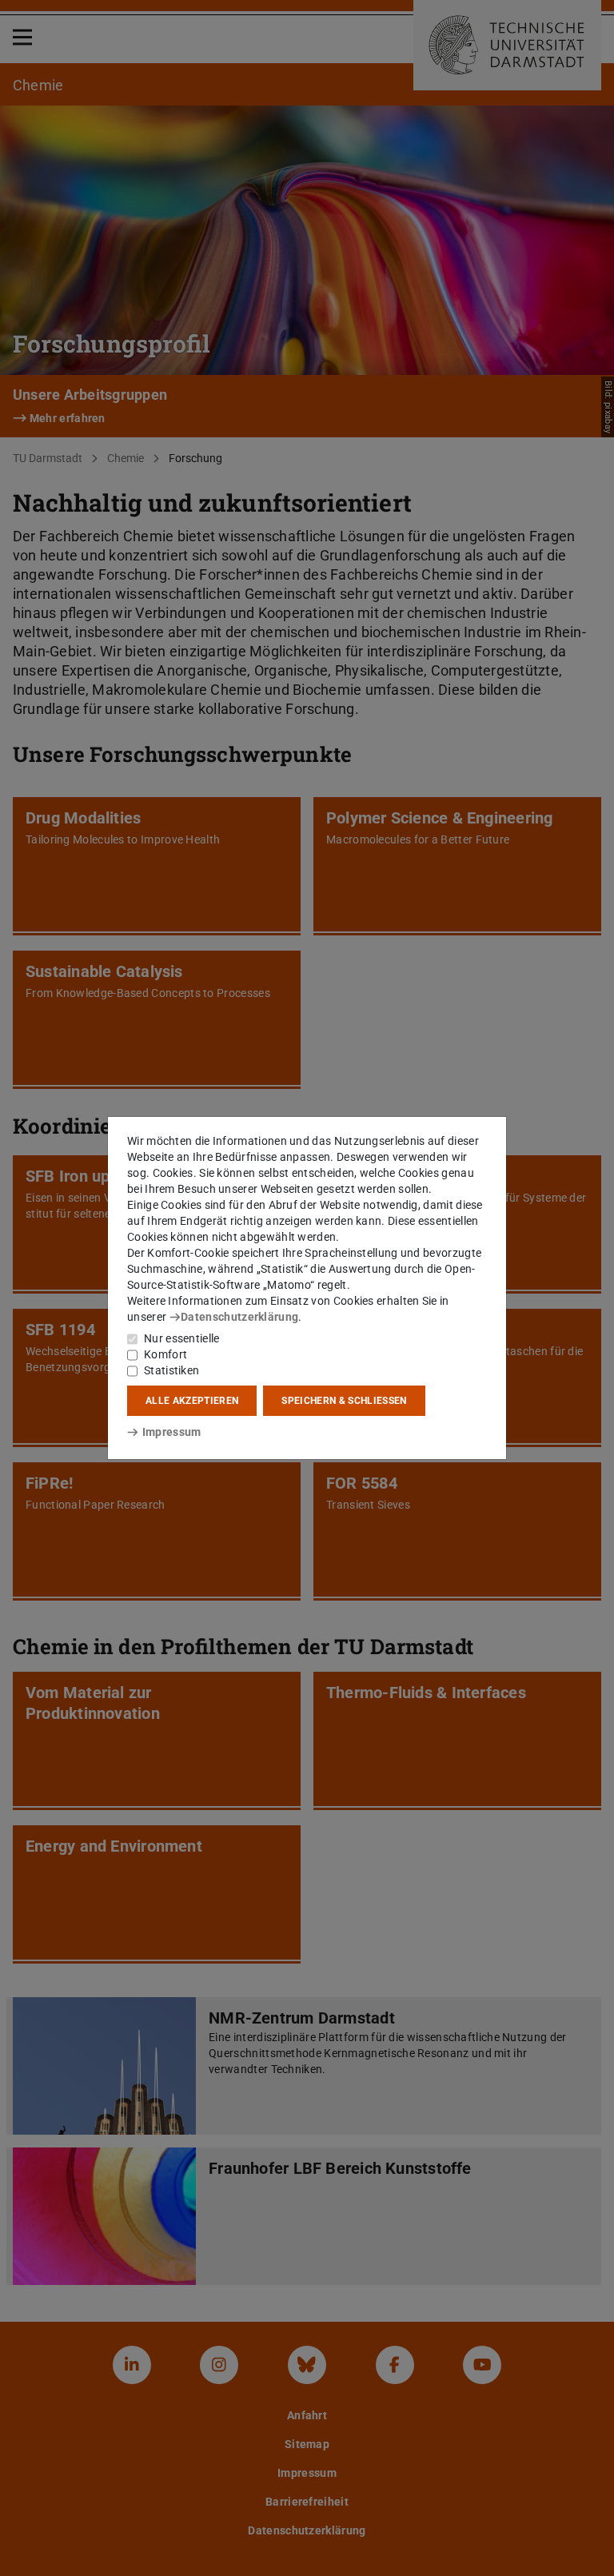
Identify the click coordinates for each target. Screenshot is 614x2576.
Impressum (171, 1432)
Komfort (165, 1354)
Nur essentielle (182, 1338)
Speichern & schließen (344, 1401)
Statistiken (171, 1370)
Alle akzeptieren (192, 1401)
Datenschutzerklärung (239, 1317)
